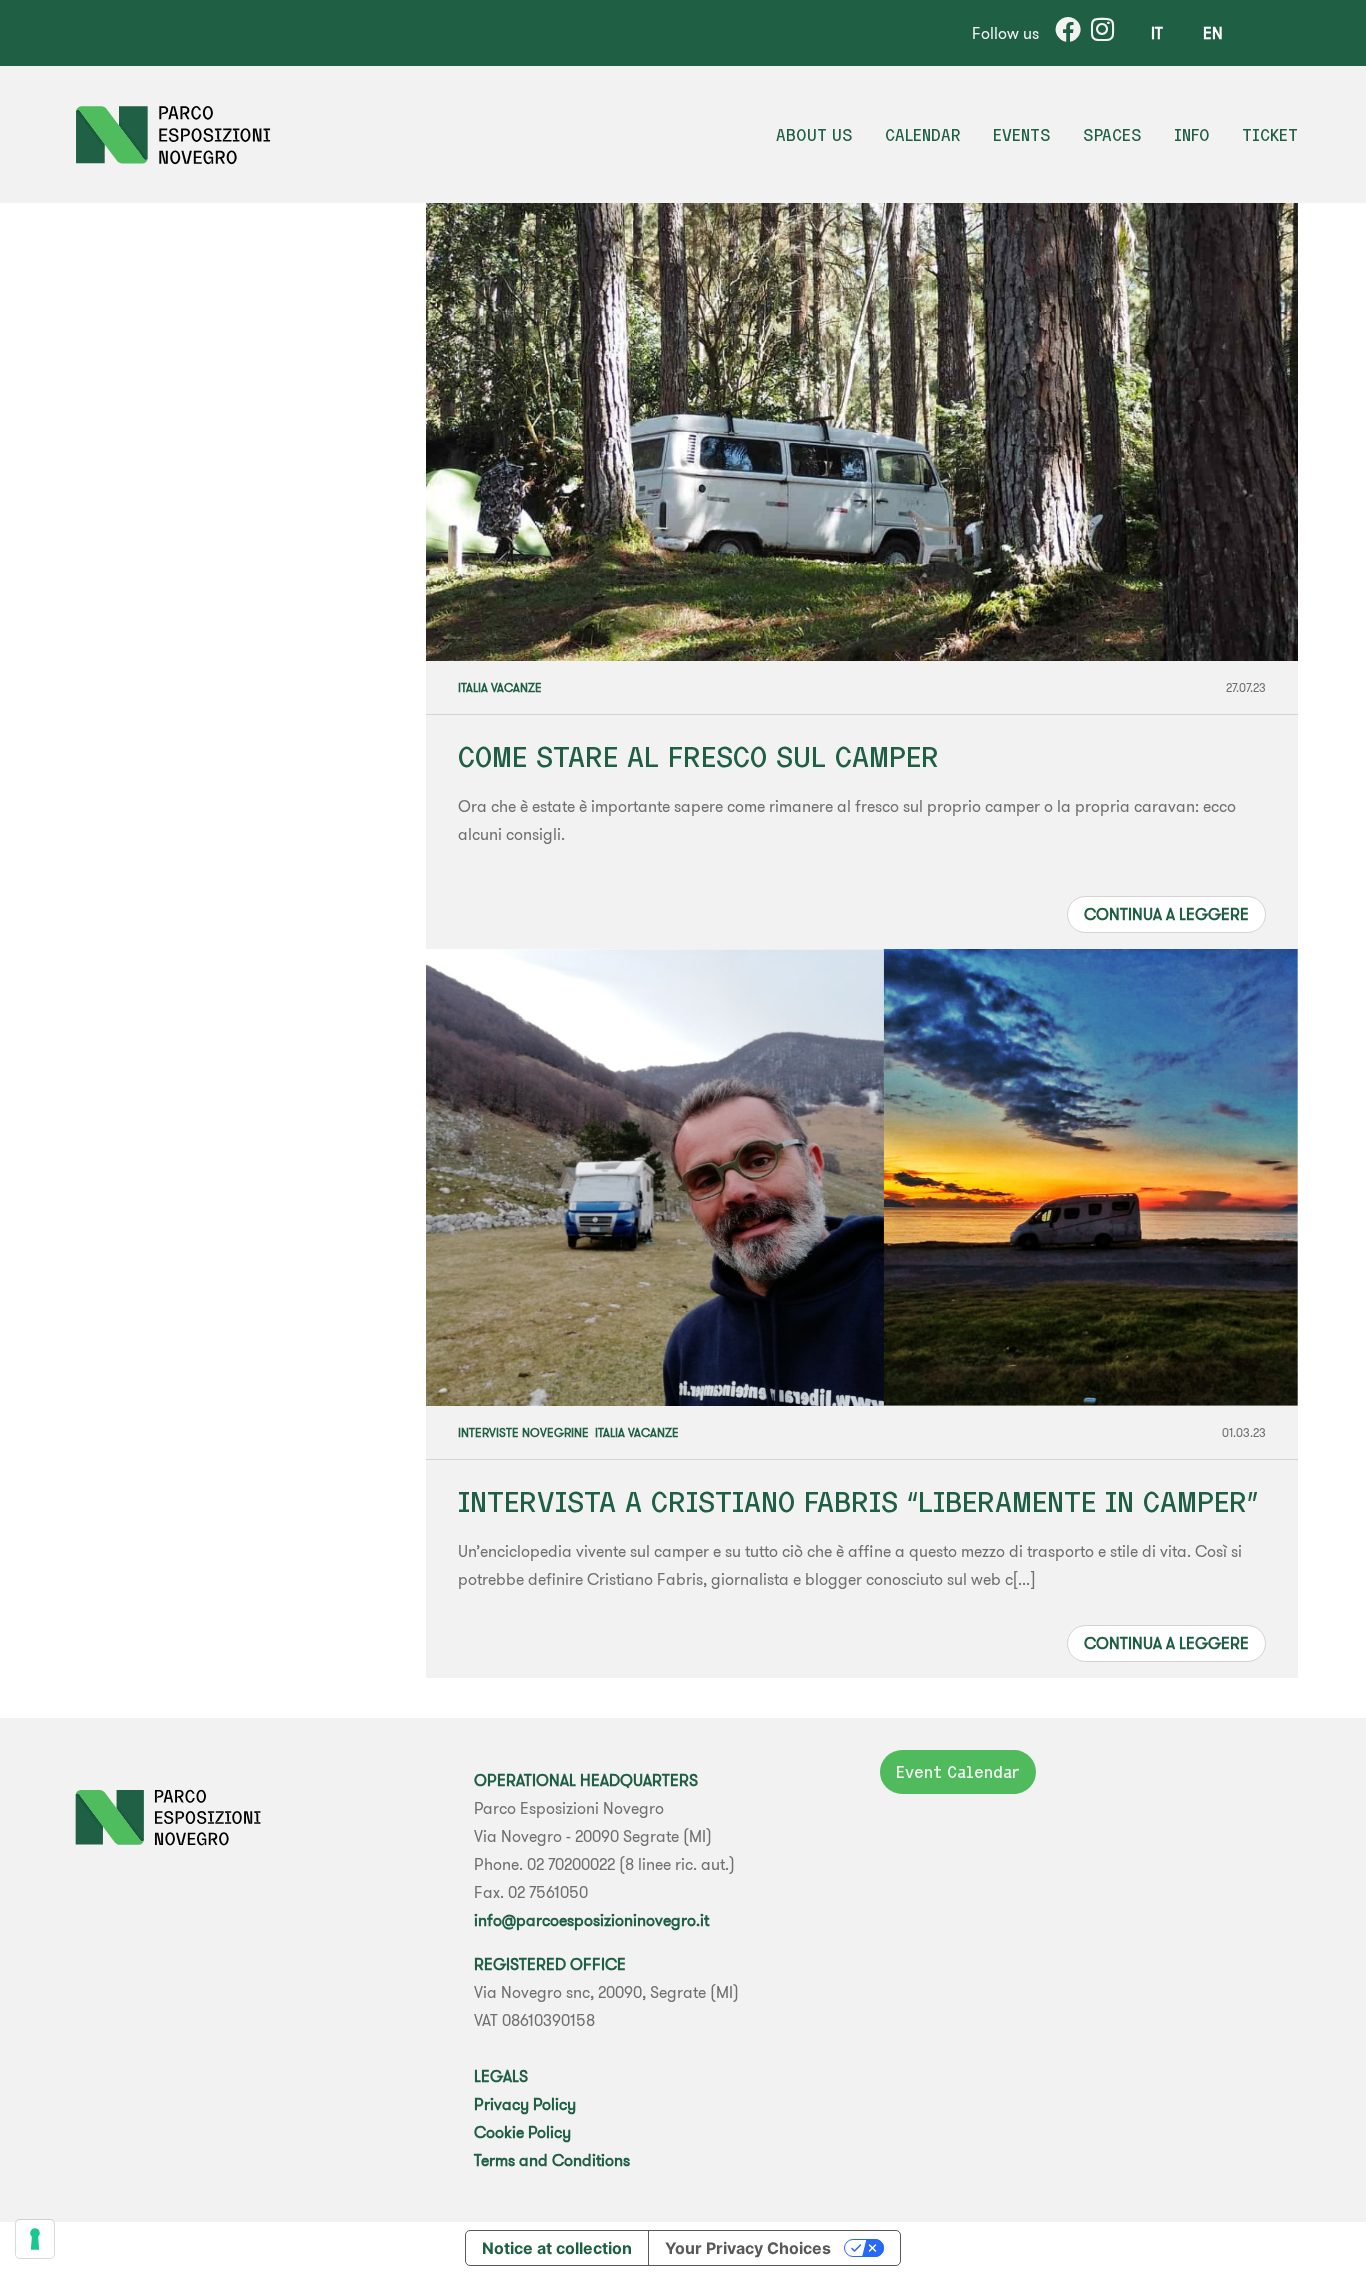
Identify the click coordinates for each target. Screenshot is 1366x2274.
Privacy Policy (525, 2104)
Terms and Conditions (552, 2160)
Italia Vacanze (500, 687)
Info (1192, 135)
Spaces (1112, 135)
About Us (814, 135)
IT (1157, 33)
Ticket (1270, 135)
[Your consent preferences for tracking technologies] (35, 2239)
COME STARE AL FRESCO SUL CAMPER (698, 756)
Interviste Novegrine (523, 1432)
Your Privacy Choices (748, 2248)
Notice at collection (557, 2248)
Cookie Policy (522, 2132)
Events (1022, 135)
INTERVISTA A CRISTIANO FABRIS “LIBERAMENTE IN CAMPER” (858, 1501)
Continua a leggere (1166, 914)
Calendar (923, 135)
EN (1213, 33)
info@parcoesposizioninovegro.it (591, 1920)
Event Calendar (958, 1772)
